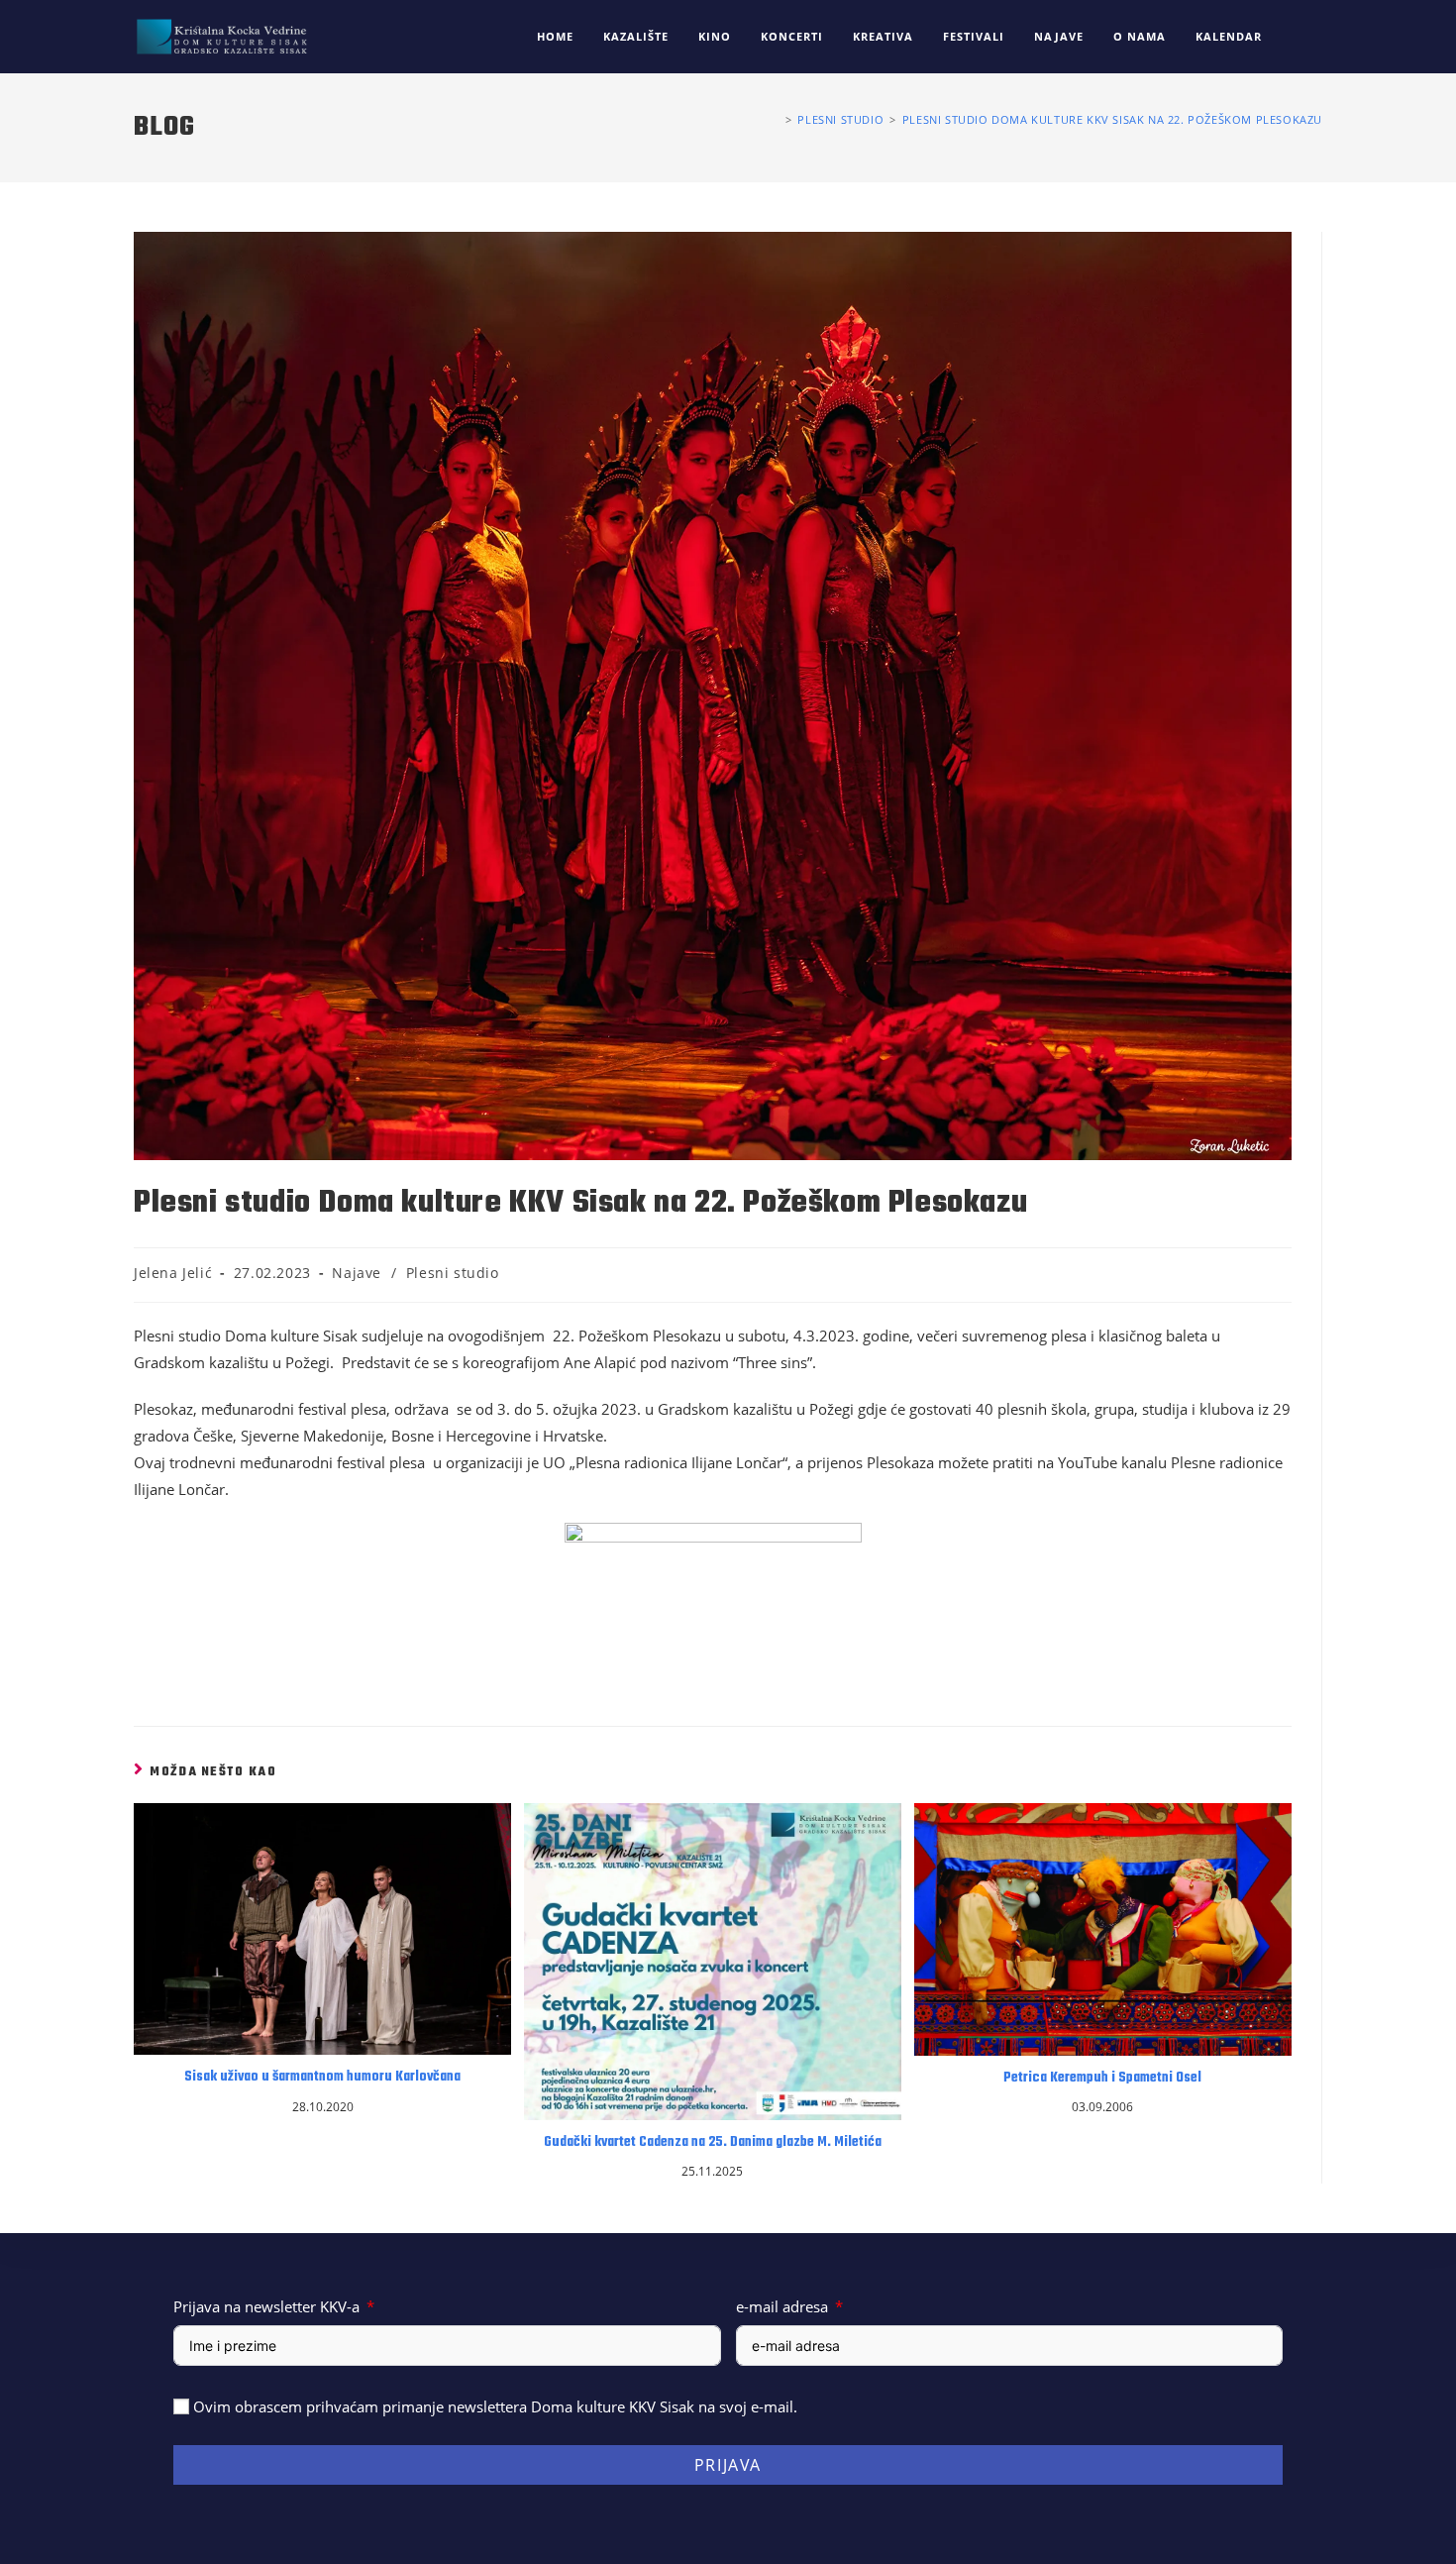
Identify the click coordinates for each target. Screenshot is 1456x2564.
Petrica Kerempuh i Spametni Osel (1102, 2079)
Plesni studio (453, 1273)
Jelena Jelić (173, 1273)
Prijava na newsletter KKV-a (266, 2306)
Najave (357, 1273)
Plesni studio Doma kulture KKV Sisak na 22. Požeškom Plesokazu (1112, 119)
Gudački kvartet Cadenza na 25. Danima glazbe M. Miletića (713, 2143)
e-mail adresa (782, 2306)
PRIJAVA (728, 2465)
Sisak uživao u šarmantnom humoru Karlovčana (322, 2078)
